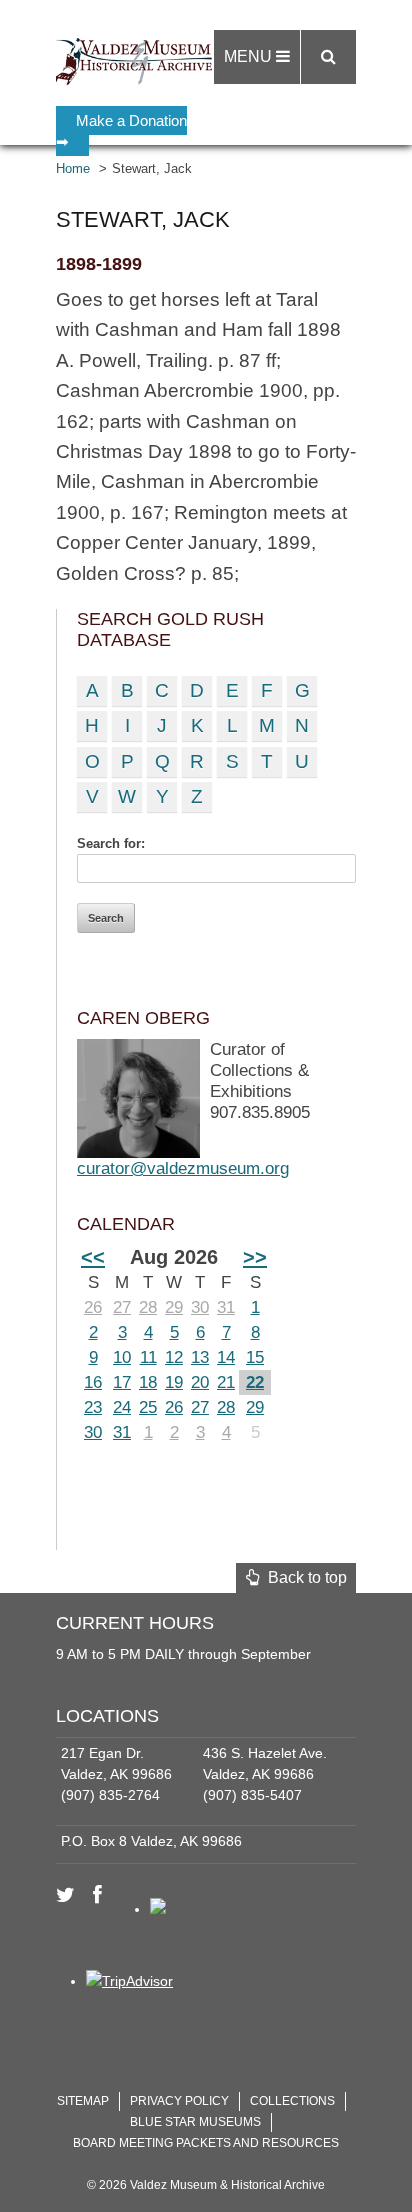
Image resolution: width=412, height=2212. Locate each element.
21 (226, 1382)
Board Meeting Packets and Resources (206, 2143)
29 (174, 1307)
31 (226, 1307)
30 (200, 1307)
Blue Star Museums (195, 2122)
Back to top (303, 1577)
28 (148, 1307)
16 (93, 1382)
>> (255, 1257)
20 (200, 1382)
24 (122, 1407)
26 (93, 1307)
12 (174, 1357)
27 (122, 1307)
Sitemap (83, 2101)
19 (174, 1382)
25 (148, 1407)
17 (122, 1382)
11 (148, 1357)
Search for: (111, 843)
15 (255, 1357)
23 (93, 1407)
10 (122, 1357)
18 (148, 1382)
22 (255, 1382)
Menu (250, 56)
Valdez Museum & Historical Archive (138, 60)
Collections (292, 2101)
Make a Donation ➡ (121, 131)
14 (226, 1357)
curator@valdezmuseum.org (183, 1168)
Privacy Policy (179, 2101)
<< (93, 1257)
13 (200, 1357)
